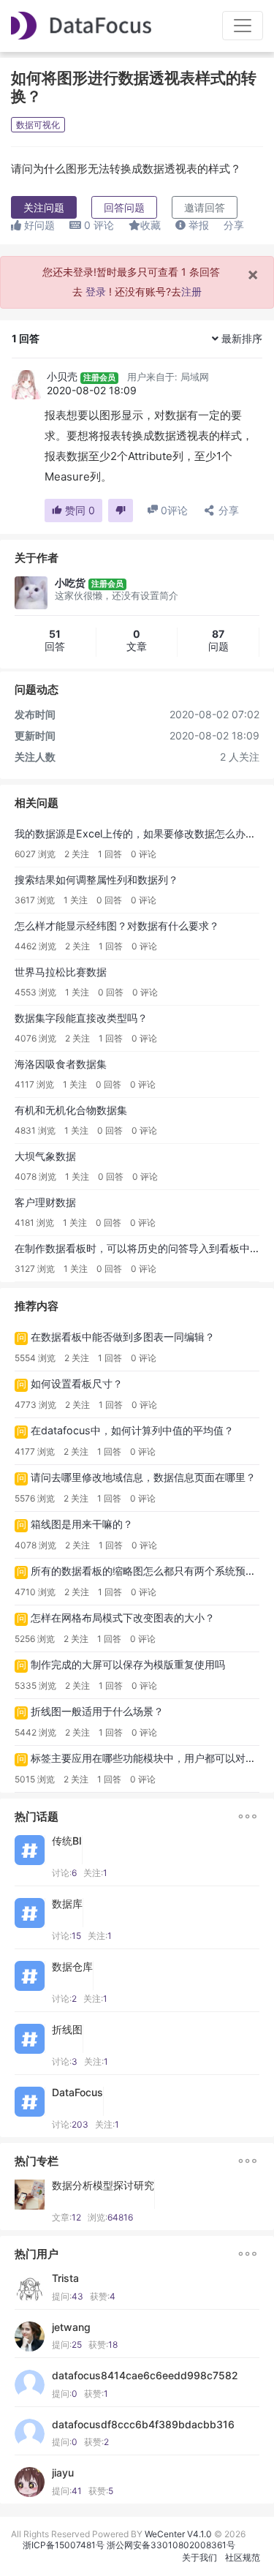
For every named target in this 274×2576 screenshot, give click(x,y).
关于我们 (199, 2557)
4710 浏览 (35, 1592)
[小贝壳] (26, 385)
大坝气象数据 (45, 1156)
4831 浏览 (35, 1130)
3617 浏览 (35, 900)
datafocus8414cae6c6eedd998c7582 (145, 2376)
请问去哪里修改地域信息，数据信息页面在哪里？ (143, 1477)
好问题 (38, 225)
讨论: (64, 1873)
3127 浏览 (35, 1269)
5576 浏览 (35, 1498)
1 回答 (110, 854)
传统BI (67, 1841)
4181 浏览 (34, 1223)
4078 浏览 (35, 1176)
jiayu (63, 2473)
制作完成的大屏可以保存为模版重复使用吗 (128, 1664)
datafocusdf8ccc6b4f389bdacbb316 (143, 2425)
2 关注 (77, 854)
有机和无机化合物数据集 (71, 1110)
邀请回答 (205, 207)
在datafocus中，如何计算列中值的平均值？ (132, 1430)
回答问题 (124, 207)
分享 (234, 225)
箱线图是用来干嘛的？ (82, 1524)
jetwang (71, 2327)
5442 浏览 (35, 1732)
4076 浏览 (35, 1038)
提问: (68, 2296)
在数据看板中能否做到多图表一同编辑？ (123, 1337)
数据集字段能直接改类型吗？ (81, 1018)
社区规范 (243, 2557)
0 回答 (109, 900)
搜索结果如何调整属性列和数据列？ (96, 880)
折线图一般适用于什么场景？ (97, 1711)
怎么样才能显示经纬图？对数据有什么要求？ (117, 926)
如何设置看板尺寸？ (77, 1383)
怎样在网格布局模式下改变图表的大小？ (123, 1617)
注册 (191, 291)
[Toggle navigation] (243, 26)
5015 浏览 (35, 1779)
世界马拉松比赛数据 (61, 972)
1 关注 (76, 900)
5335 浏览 (35, 1686)
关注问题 (44, 207)
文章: (66, 2217)
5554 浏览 (35, 1358)
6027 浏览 (35, 854)
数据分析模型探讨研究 (103, 2185)
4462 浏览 (35, 946)
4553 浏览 (35, 992)
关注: (95, 1873)
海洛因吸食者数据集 (61, 1064)
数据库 (67, 1904)
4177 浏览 (35, 1451)
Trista (65, 2278)
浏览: (110, 2217)
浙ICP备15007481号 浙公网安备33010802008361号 (129, 2545)
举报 (197, 225)
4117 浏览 (34, 1084)
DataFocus (77, 2093)
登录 (96, 291)
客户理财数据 (45, 1202)
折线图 (67, 2030)
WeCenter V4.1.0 (178, 2534)
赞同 (79, 510)
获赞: (103, 2296)
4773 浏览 (35, 1405)
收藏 (151, 225)
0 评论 (144, 854)
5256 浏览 (35, 1639)
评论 (99, 225)
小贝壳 (62, 376)
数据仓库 (72, 1967)
